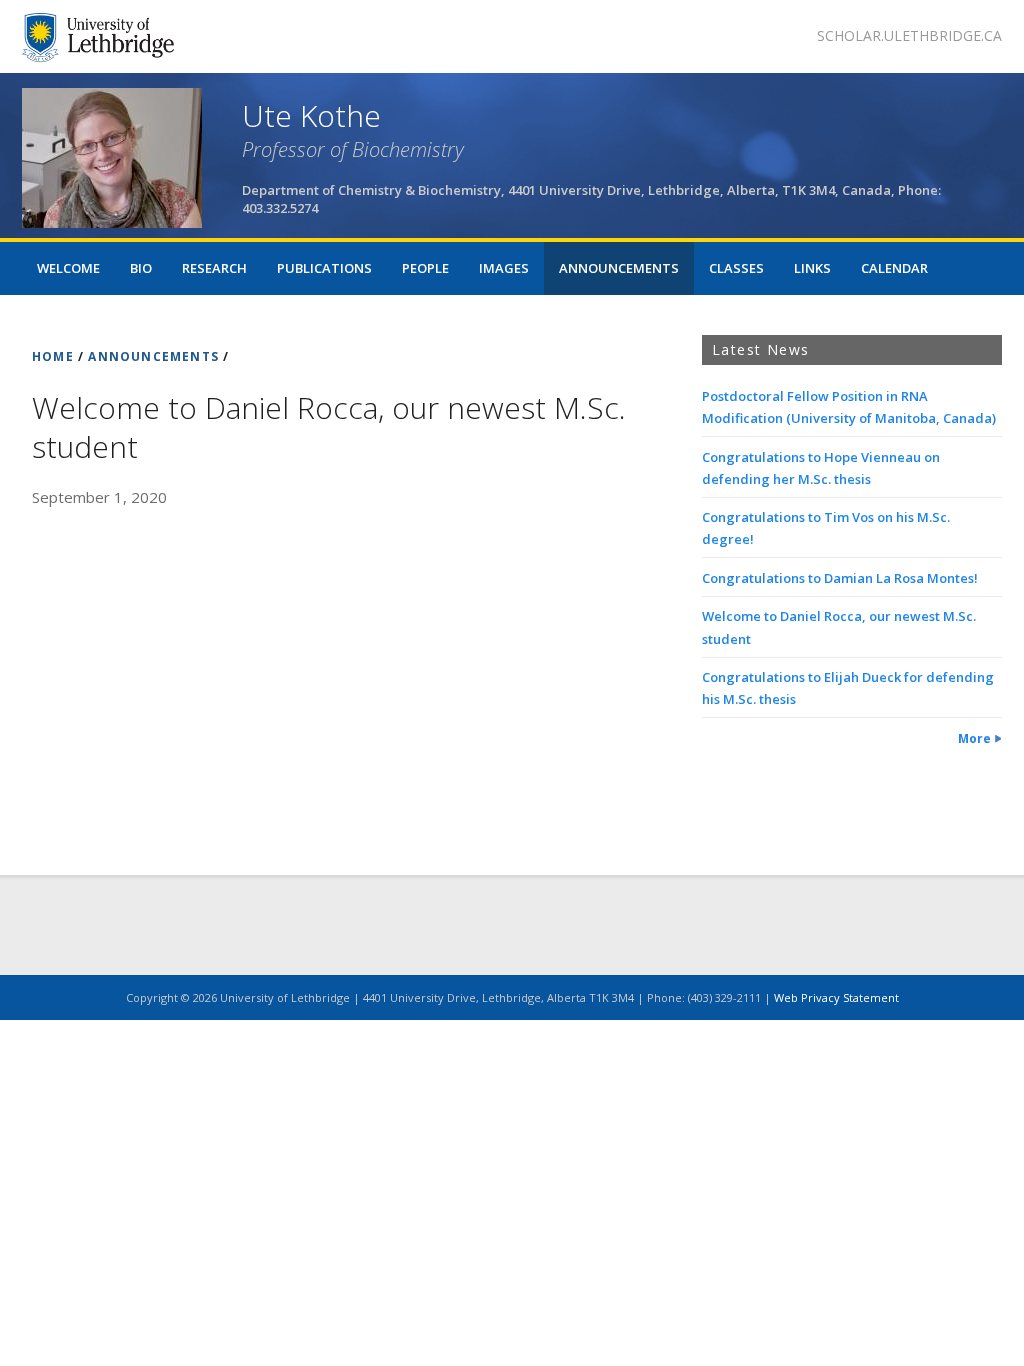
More (974, 738)
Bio (141, 268)
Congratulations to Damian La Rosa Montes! (840, 578)
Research (214, 268)
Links (812, 268)
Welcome (68, 268)
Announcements (619, 268)
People (425, 268)
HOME (53, 356)
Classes (736, 268)
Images (504, 268)
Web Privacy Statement (836, 997)
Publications (324, 268)
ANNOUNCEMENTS (153, 356)
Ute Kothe (311, 115)
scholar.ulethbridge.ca (909, 35)
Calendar (894, 268)
